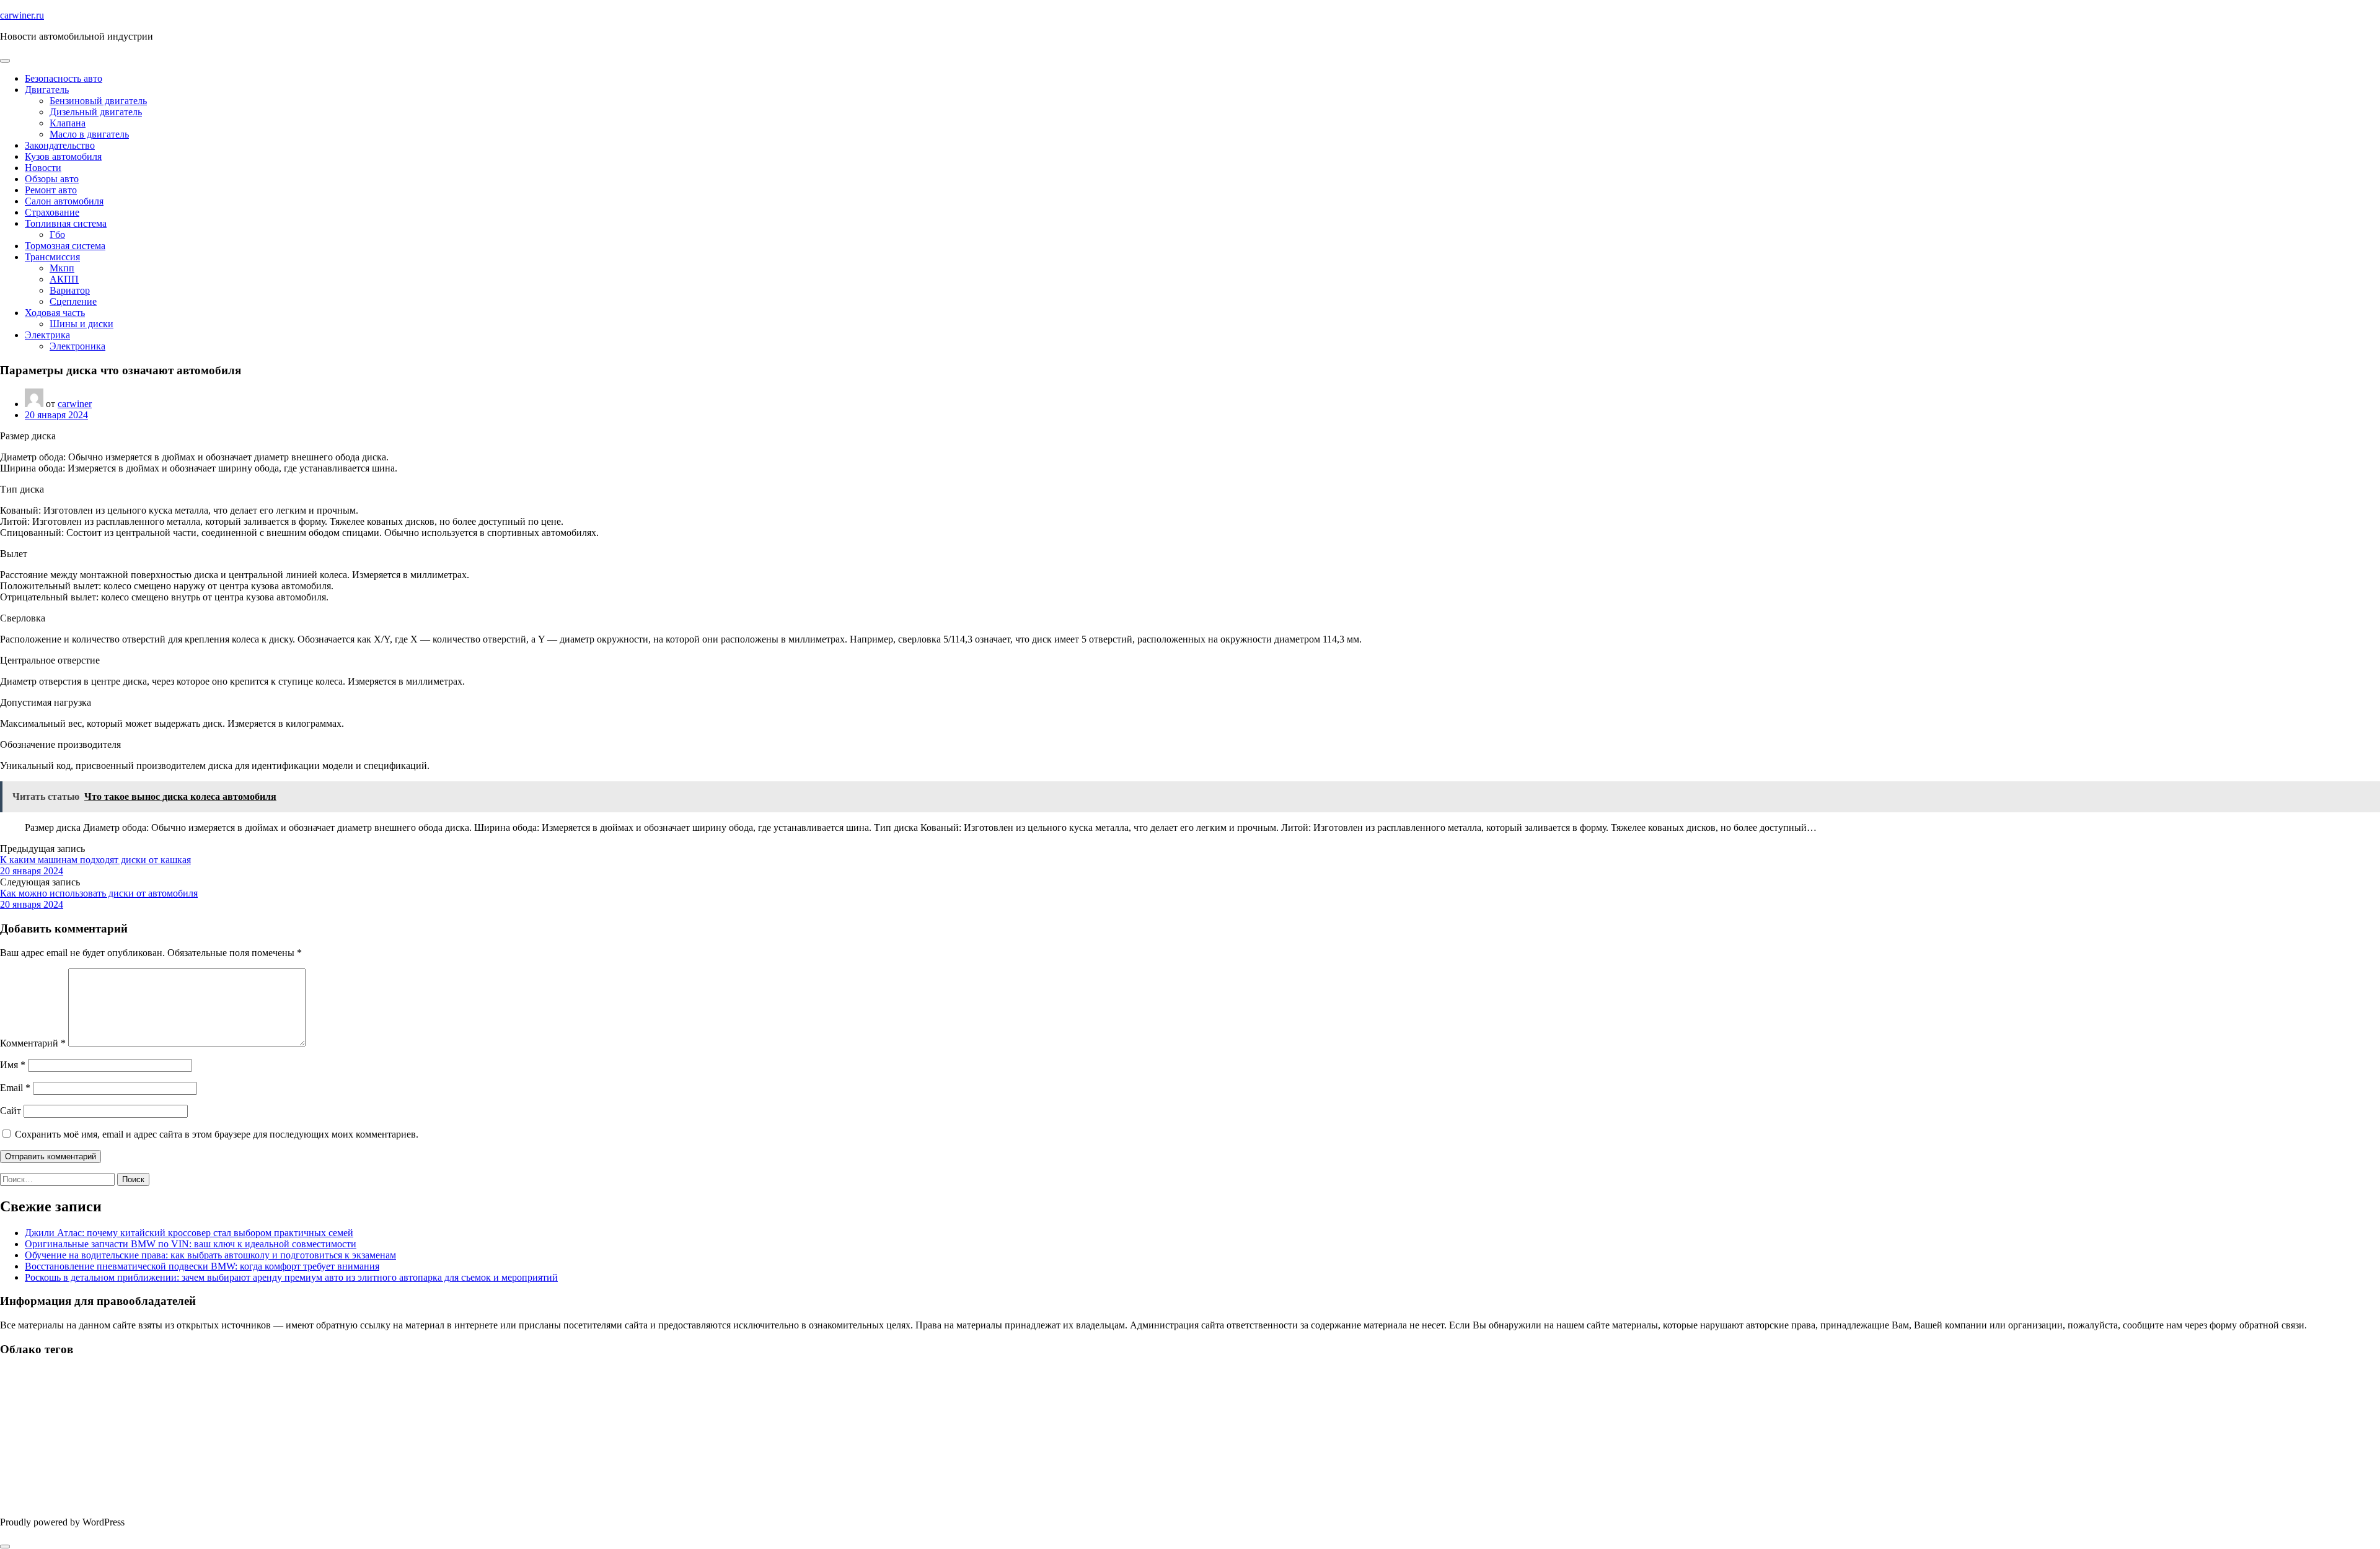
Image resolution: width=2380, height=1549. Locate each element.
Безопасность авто (64, 78)
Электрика (47, 335)
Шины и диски (82, 324)
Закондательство (60, 145)
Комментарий (33, 1043)
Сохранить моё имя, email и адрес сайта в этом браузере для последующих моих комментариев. (217, 1134)
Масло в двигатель (89, 134)
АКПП (64, 279)
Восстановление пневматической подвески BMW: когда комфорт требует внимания (202, 1266)
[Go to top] (5, 1547)
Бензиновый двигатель (98, 101)
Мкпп (62, 268)
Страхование (52, 212)
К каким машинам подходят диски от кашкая (95, 860)
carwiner (75, 404)
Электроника (77, 346)
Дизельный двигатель (96, 112)
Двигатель (47, 90)
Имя (13, 1065)
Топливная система (66, 223)
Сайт (11, 1111)
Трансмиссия (52, 257)
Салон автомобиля (64, 201)
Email (15, 1088)
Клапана (68, 123)
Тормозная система (65, 246)
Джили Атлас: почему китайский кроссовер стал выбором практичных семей (189, 1233)
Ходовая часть (55, 313)
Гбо (57, 235)
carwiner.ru (22, 15)
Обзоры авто (52, 179)
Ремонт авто (51, 190)
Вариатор (70, 290)
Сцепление (73, 301)
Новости (43, 168)
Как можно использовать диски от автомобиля (99, 893)
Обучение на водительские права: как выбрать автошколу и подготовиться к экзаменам (210, 1255)
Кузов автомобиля (63, 156)
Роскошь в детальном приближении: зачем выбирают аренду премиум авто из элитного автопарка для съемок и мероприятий (291, 1277)
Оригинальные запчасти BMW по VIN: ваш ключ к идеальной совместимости (191, 1244)
